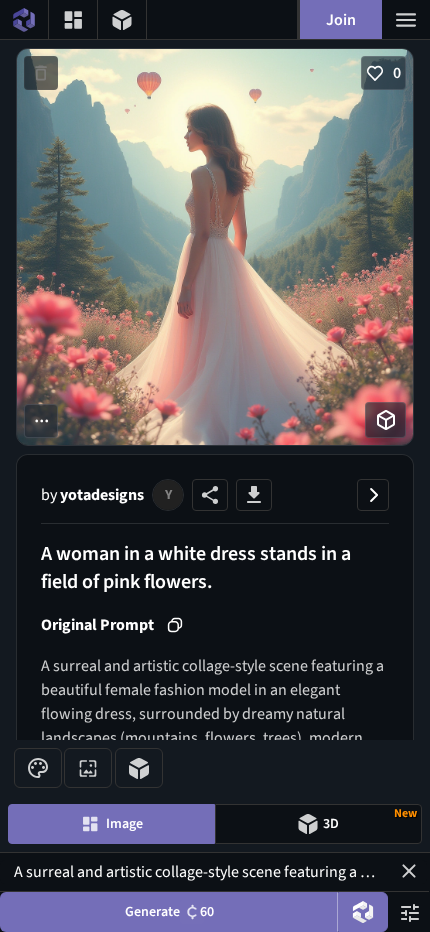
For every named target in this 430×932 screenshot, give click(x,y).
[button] (409, 871)
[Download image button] (254, 495)
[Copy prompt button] (175, 625)
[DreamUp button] (363, 912)
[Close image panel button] (373, 495)
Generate (169, 912)
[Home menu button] (24, 19)
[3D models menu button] (122, 19)
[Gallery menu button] (73, 19)
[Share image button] (210, 495)
